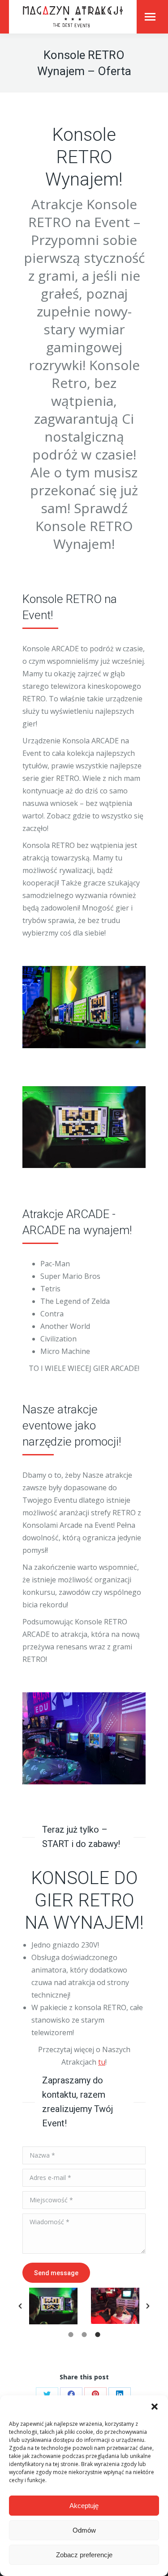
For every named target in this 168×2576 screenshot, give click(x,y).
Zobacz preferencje (84, 2555)
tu (102, 2062)
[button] (155, 2407)
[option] (53, 2306)
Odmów (84, 2530)
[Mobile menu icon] (150, 17)
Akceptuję (84, 2506)
